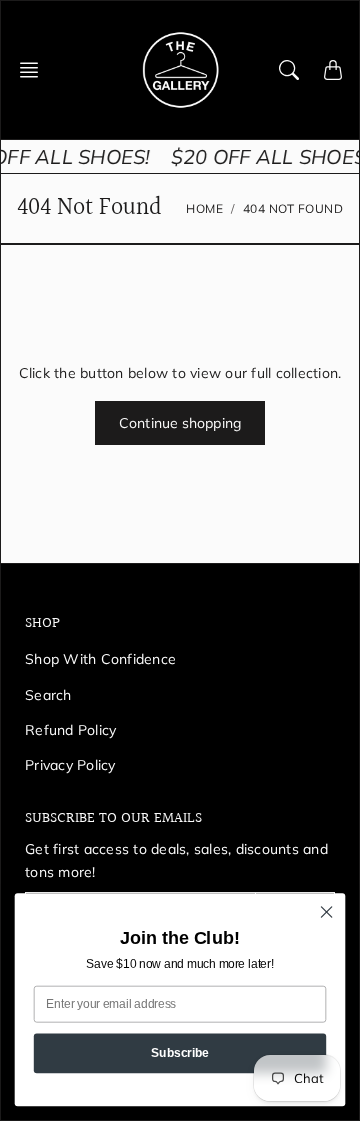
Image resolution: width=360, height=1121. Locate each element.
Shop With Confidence (100, 659)
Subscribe (179, 1052)
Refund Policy (70, 730)
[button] (35, 70)
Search (48, 695)
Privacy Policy (70, 765)
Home (204, 208)
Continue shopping (180, 423)
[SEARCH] (289, 70)
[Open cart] (333, 70)
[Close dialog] (327, 912)
